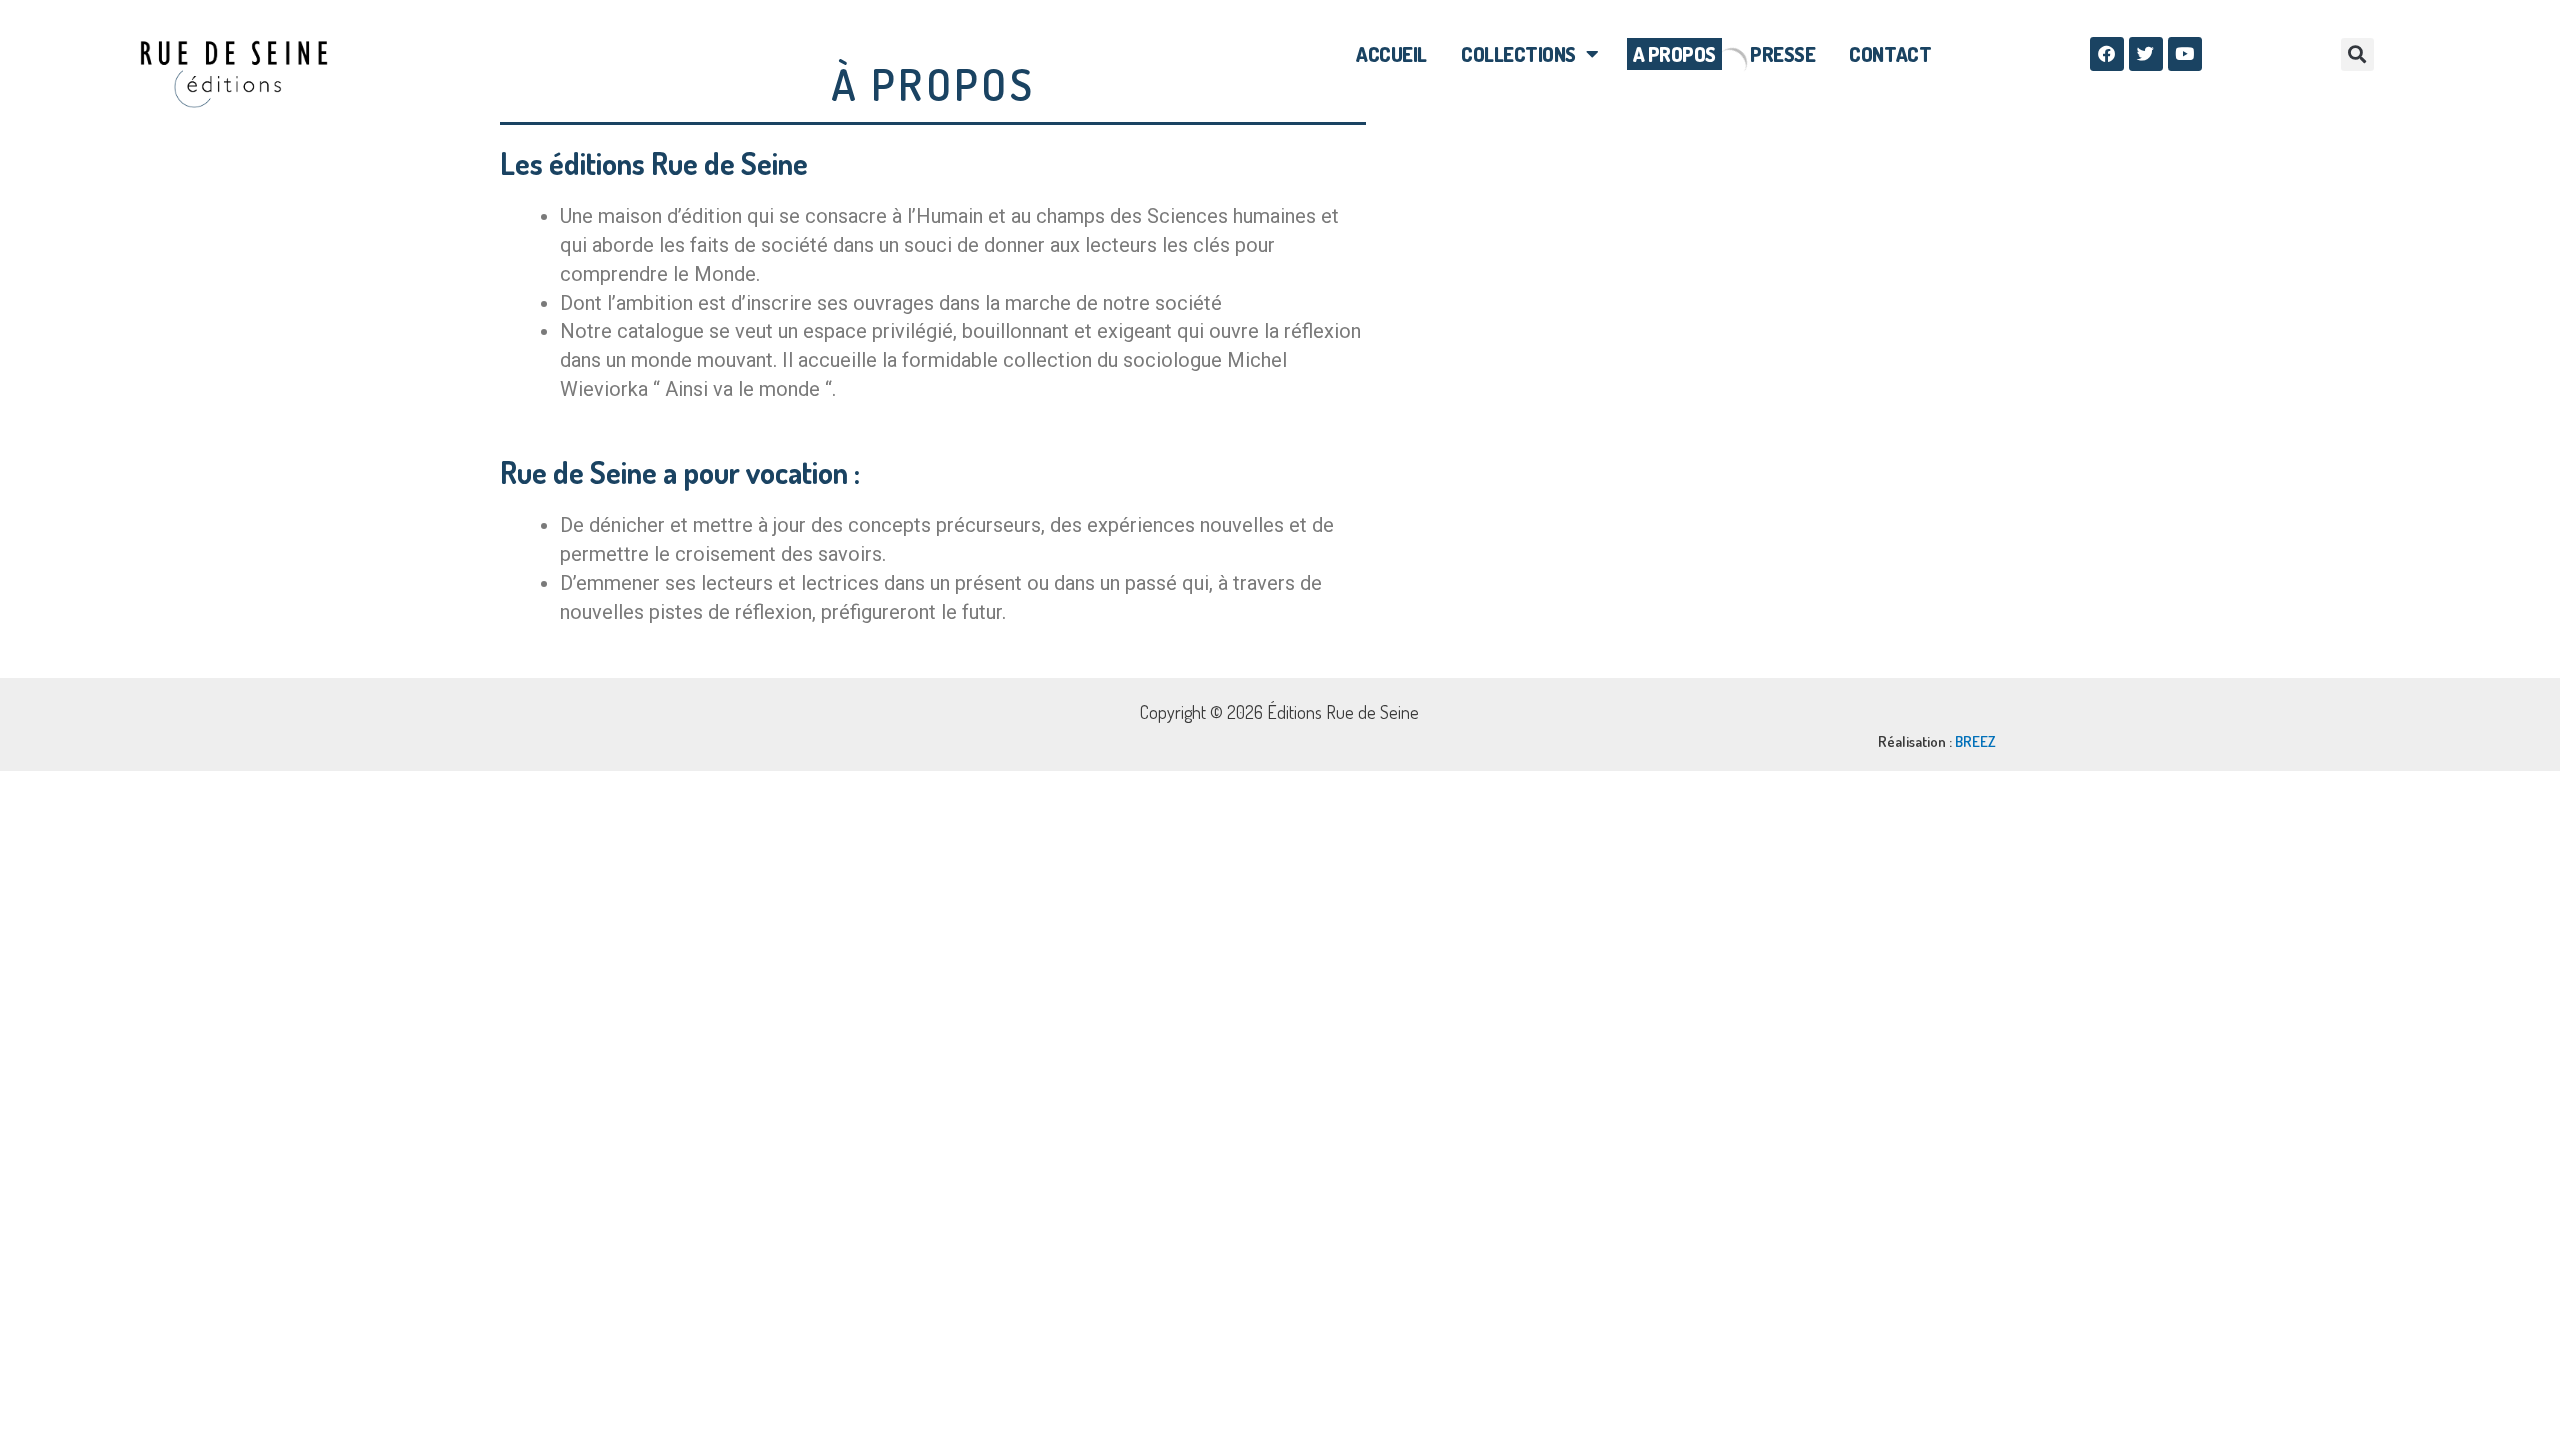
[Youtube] (2185, 54)
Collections (1518, 54)
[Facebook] (2107, 54)
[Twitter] (2146, 54)
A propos (1674, 54)
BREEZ (1975, 741)
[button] (2357, 54)
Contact (1890, 54)
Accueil (1391, 54)
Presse (1782, 54)
